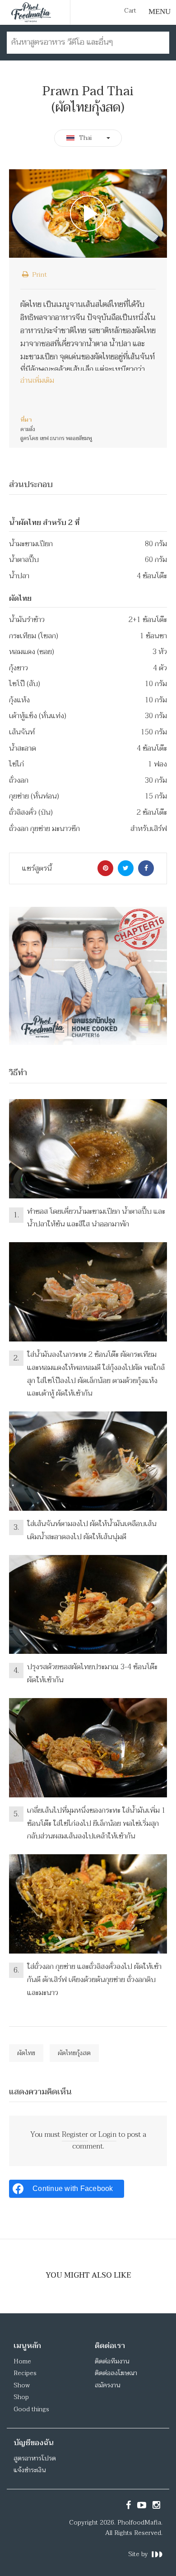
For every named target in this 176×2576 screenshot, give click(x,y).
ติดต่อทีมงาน (112, 2361)
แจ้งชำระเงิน (30, 2470)
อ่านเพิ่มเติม (37, 381)
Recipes (25, 2373)
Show (22, 2385)
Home (22, 2361)
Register (75, 2135)
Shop (21, 2397)
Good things (31, 2409)
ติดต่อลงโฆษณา (116, 2373)
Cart (130, 11)
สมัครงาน (107, 2385)
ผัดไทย (26, 2053)
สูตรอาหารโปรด (35, 2458)
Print (39, 274)
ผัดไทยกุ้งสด (74, 2053)
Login (107, 2135)
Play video (88, 214)
